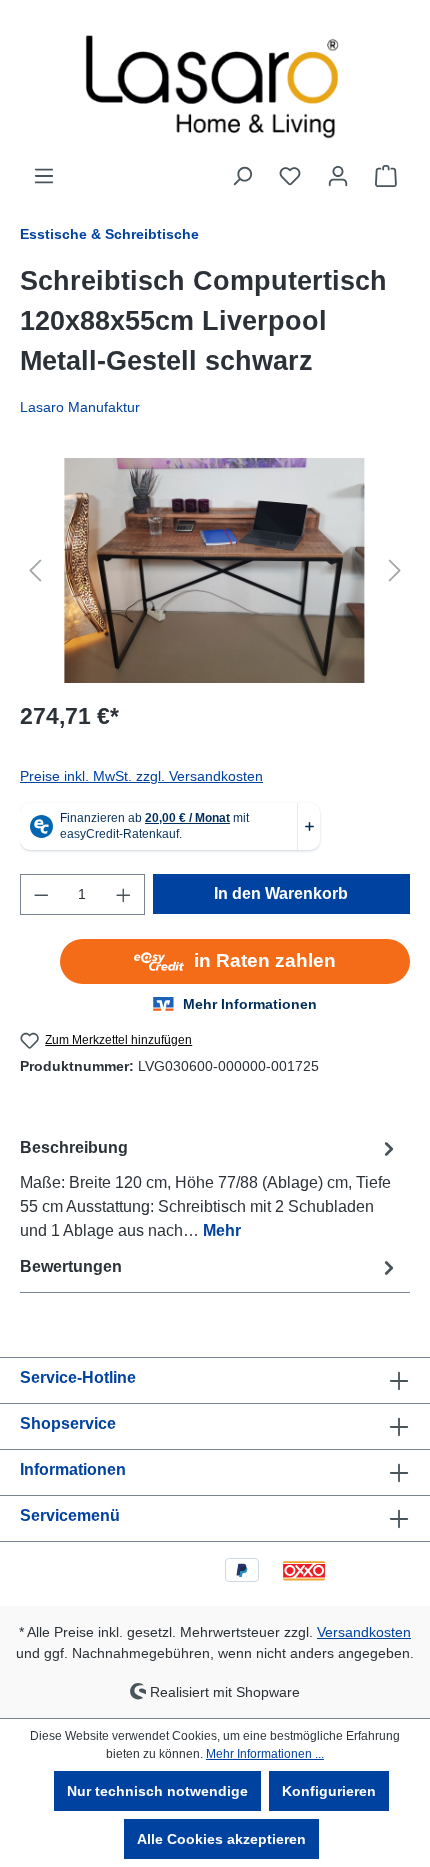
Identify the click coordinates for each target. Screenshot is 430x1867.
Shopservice (68, 1423)
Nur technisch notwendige (157, 1791)
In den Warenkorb (281, 893)
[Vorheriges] (35, 570)
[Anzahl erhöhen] (124, 894)
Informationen (73, 1469)
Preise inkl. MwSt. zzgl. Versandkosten (141, 776)
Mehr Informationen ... (265, 1754)
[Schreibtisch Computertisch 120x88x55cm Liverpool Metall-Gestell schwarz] (215, 570)
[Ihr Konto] (338, 176)
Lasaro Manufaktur (80, 407)
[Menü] (44, 176)
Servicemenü (70, 1515)
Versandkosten (364, 1632)
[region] (215, 570)
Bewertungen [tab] (71, 1266)
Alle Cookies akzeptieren (221, 1839)
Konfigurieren (329, 1791)
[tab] (210, 1188)
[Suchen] (242, 176)
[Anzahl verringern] (41, 894)
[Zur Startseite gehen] (215, 82)
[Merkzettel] (290, 176)
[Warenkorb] (386, 176)
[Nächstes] (395, 570)
